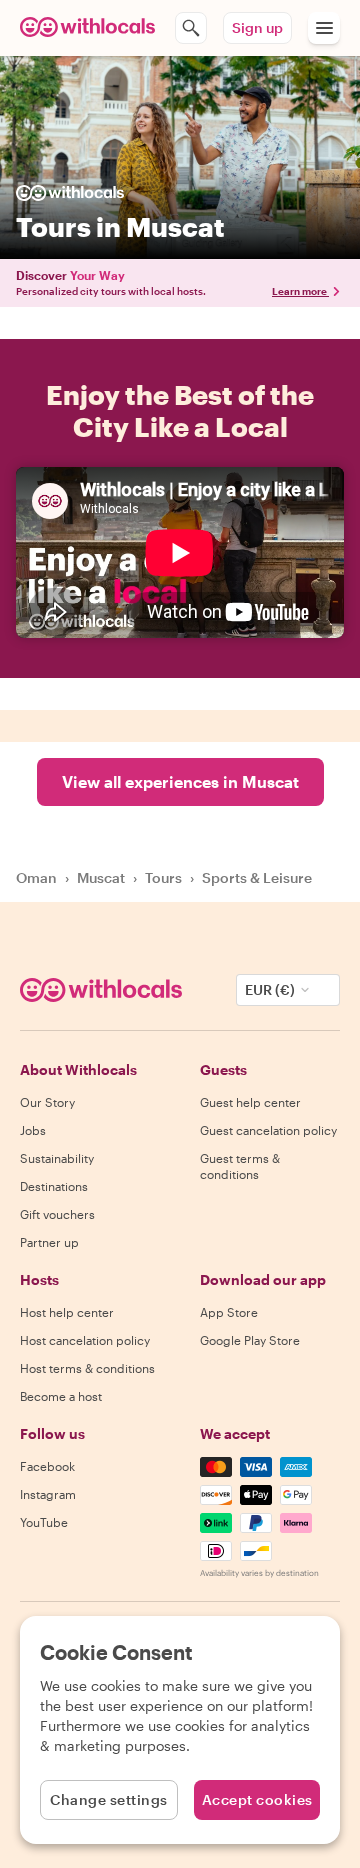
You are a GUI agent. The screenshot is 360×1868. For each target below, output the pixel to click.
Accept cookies (257, 1799)
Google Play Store (250, 1340)
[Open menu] (324, 28)
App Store (229, 1312)
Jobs (33, 1130)
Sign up (257, 27)
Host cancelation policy (85, 1340)
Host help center (67, 1312)
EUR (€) (270, 989)
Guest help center (250, 1102)
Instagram (48, 1494)
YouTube (44, 1522)
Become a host (61, 1396)
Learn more (299, 291)
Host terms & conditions (87, 1368)
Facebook (47, 1466)
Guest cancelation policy (268, 1130)
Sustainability (57, 1158)
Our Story (47, 1102)
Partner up (49, 1242)
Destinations (54, 1186)
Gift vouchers (57, 1214)
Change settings (109, 1799)
